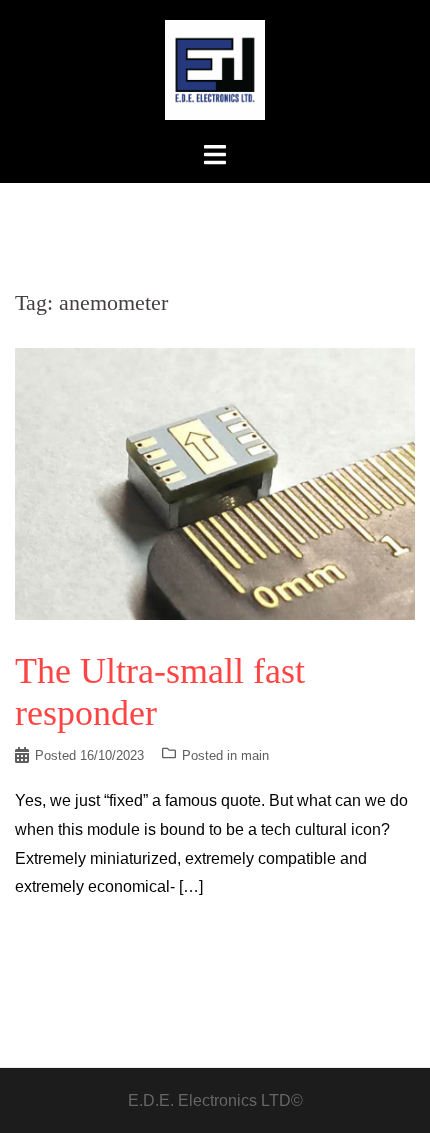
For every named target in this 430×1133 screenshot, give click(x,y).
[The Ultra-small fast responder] (215, 482)
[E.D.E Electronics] (215, 68)
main (255, 755)
